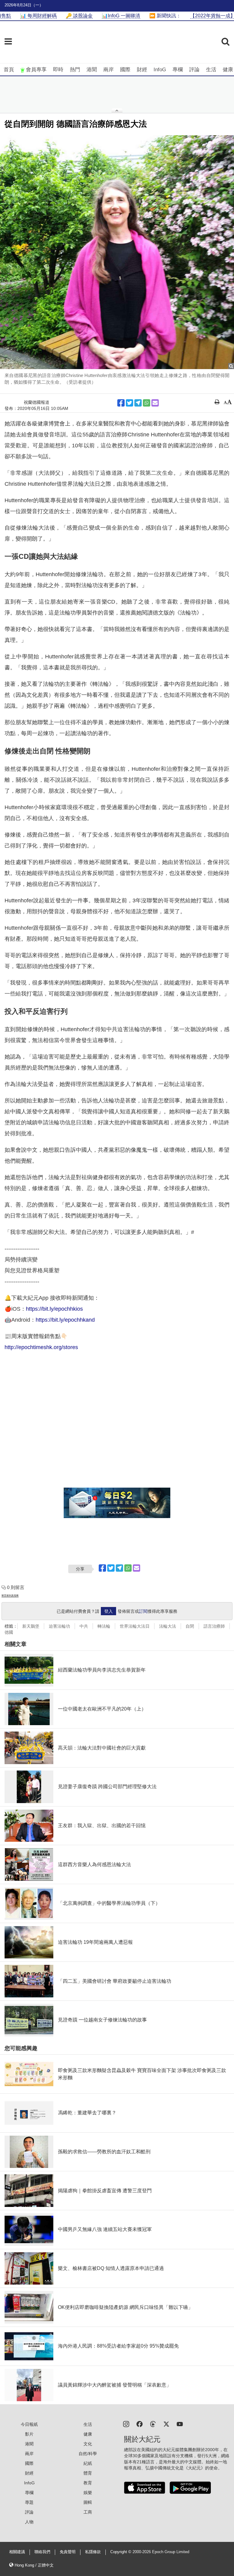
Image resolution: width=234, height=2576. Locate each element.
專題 (29, 2502)
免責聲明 (68, 2552)
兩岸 (108, 70)
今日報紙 (29, 2424)
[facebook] (140, 2424)
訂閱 (143, 1611)
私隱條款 (93, 2552)
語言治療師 (214, 1626)
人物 (29, 2522)
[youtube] (180, 2424)
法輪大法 (168, 1626)
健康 (228, 70)
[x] (166, 2424)
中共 (84, 1626)
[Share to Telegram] (138, 403)
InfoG (160, 70)
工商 (88, 2512)
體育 (88, 2473)
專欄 (178, 70)
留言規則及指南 (10, 1596)
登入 (108, 1611)
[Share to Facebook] (121, 403)
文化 (88, 2444)
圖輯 (88, 2502)
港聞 (92, 70)
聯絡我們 (42, 2552)
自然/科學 (88, 2454)
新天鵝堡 (31, 1626)
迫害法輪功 (59, 1626)
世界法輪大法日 (135, 1626)
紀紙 (88, 2463)
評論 (194, 70)
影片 (29, 2434)
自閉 (190, 1626)
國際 (125, 70)
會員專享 (36, 70)
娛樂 (88, 2493)
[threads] (153, 2424)
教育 (88, 2483)
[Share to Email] (155, 403)
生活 (211, 70)
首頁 (9, 70)
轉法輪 (104, 1626)
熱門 (75, 70)
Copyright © (121, 2552)
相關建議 (17, 2552)
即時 (58, 70)
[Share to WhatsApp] (147, 403)
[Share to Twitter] (129, 403)
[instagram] (126, 2424)
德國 (9, 1632)
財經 (142, 70)
